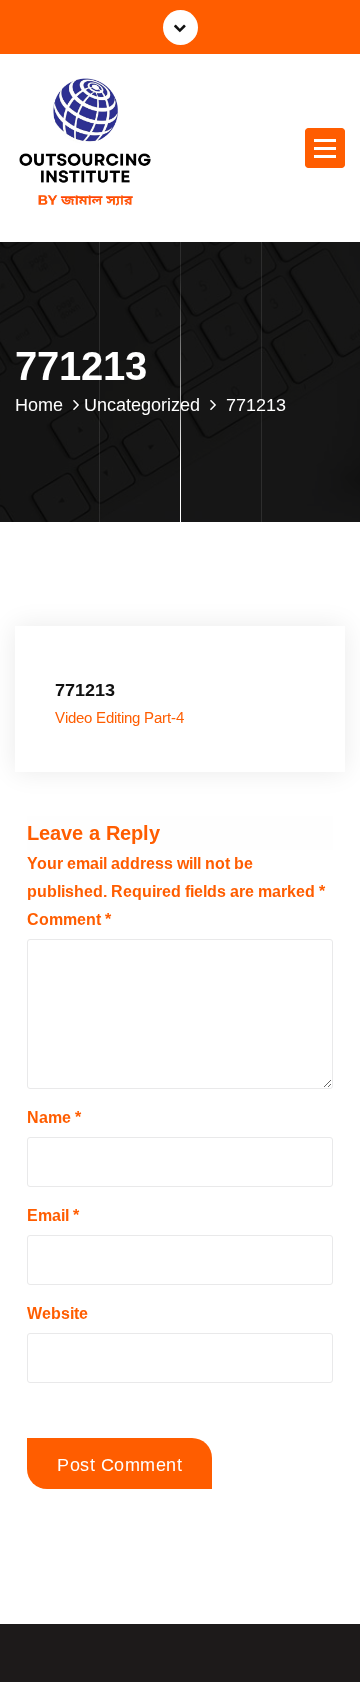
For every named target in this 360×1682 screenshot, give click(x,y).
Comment (69, 919)
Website (57, 1313)
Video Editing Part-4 (119, 718)
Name (54, 1117)
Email (53, 1215)
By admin (227, 633)
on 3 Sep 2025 (121, 633)
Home (39, 405)
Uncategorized (142, 405)
